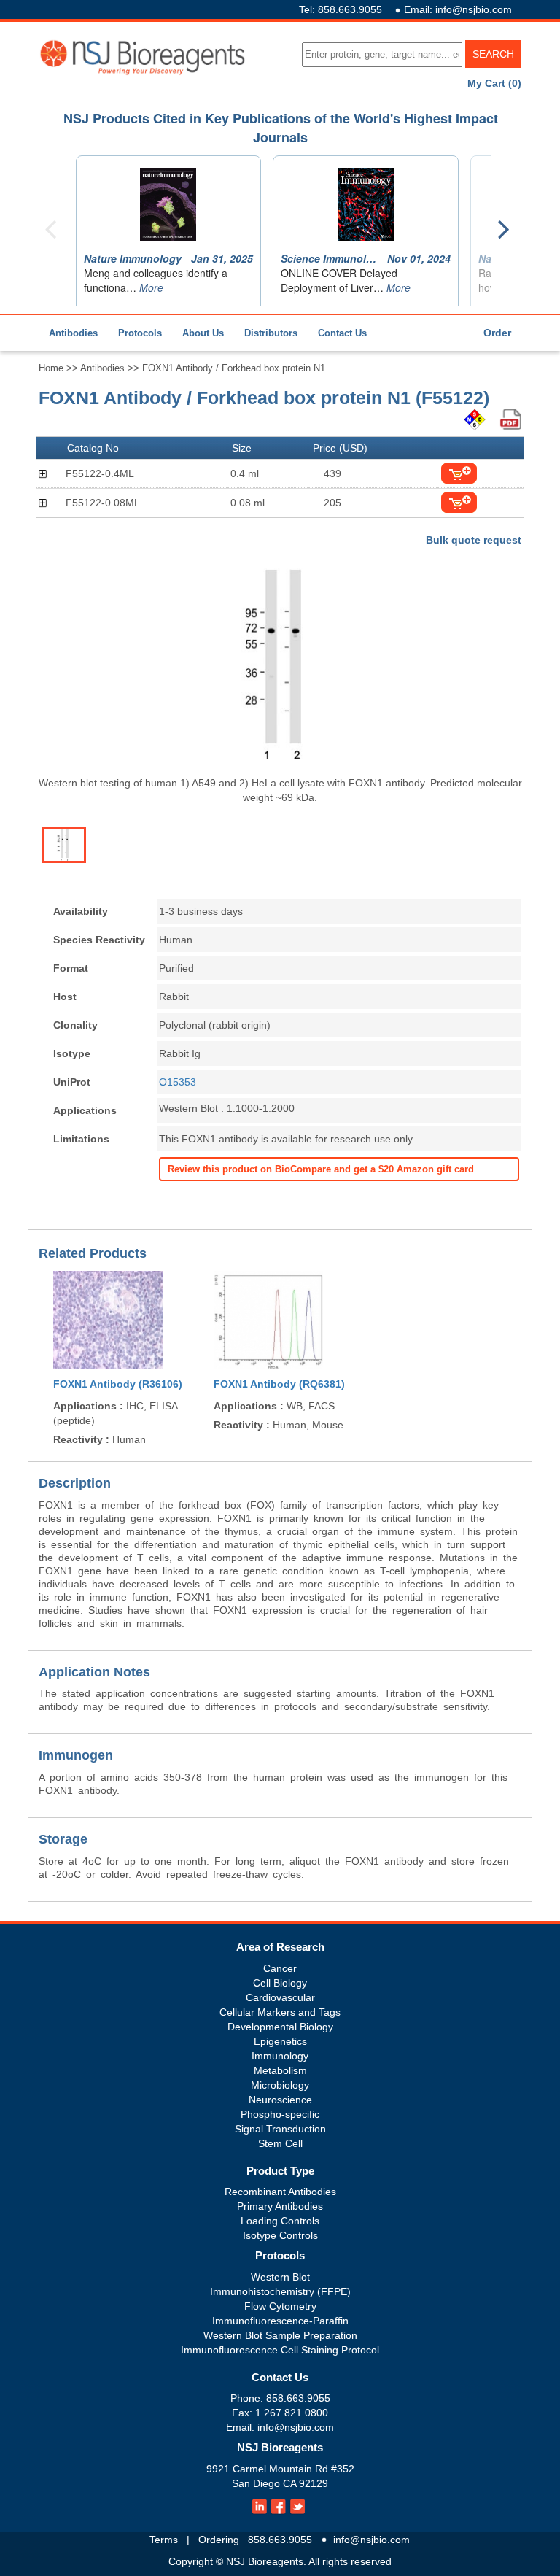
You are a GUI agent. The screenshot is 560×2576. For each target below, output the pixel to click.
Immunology (280, 2056)
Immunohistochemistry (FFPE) (280, 2291)
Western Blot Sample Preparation (280, 2335)
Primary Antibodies (280, 2206)
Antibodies (73, 333)
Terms (164, 2540)
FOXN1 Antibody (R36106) (118, 1384)
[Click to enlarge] (280, 665)
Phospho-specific (280, 2114)
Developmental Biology (280, 2027)
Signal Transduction (280, 2129)
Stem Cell (280, 2143)
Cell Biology (280, 1983)
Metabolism (280, 2070)
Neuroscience (280, 2100)
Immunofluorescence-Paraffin (280, 2321)
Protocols (140, 333)
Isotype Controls (280, 2235)
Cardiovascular (280, 1997)
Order (497, 333)
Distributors (271, 333)
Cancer (280, 1968)
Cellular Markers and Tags (280, 2012)
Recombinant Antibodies (280, 2192)
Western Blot (280, 2277)
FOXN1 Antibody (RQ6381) (279, 1384)
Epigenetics (280, 2041)
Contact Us (342, 333)
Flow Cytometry (280, 2306)
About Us (203, 333)
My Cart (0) (494, 83)
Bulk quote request (474, 540)
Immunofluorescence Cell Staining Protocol (280, 2350)
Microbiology (280, 2085)
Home (51, 368)
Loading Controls (280, 2221)
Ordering (219, 2540)
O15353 (178, 1082)
